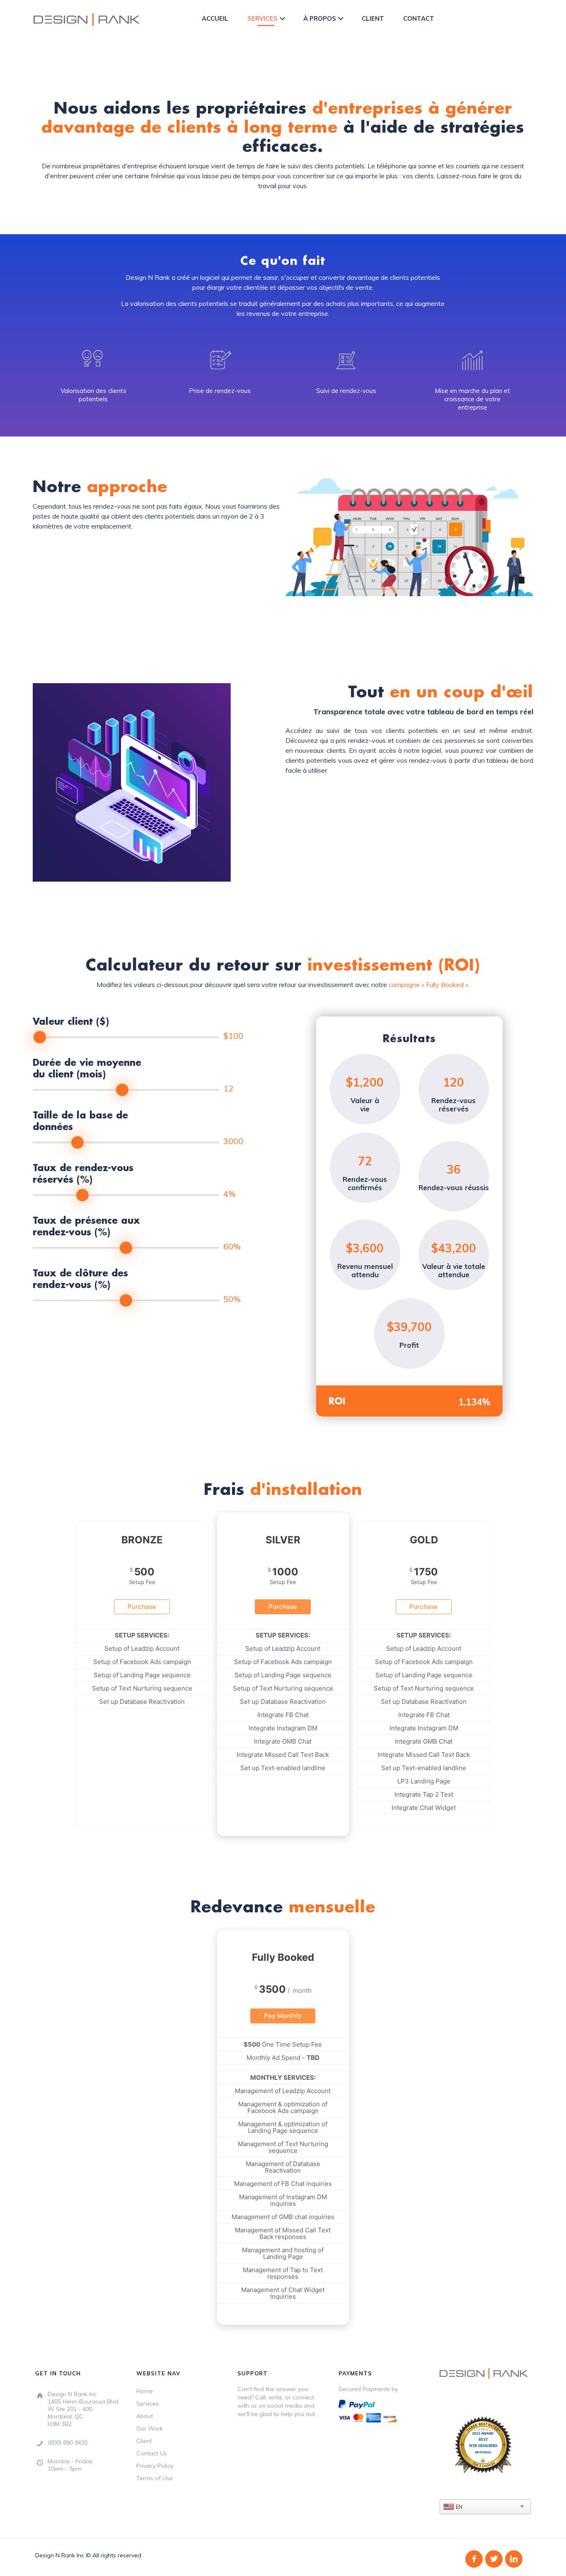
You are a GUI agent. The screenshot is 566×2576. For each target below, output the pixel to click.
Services (148, 2404)
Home (145, 2391)
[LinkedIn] (514, 2559)
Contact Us (152, 2453)
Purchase (142, 1607)
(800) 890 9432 (68, 2443)
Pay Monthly (283, 2016)
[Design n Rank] (87, 19)
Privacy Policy (155, 2466)
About (145, 2416)
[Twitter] (494, 2559)
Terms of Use (155, 2478)
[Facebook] (474, 2559)
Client (144, 2441)
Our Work (150, 2428)
